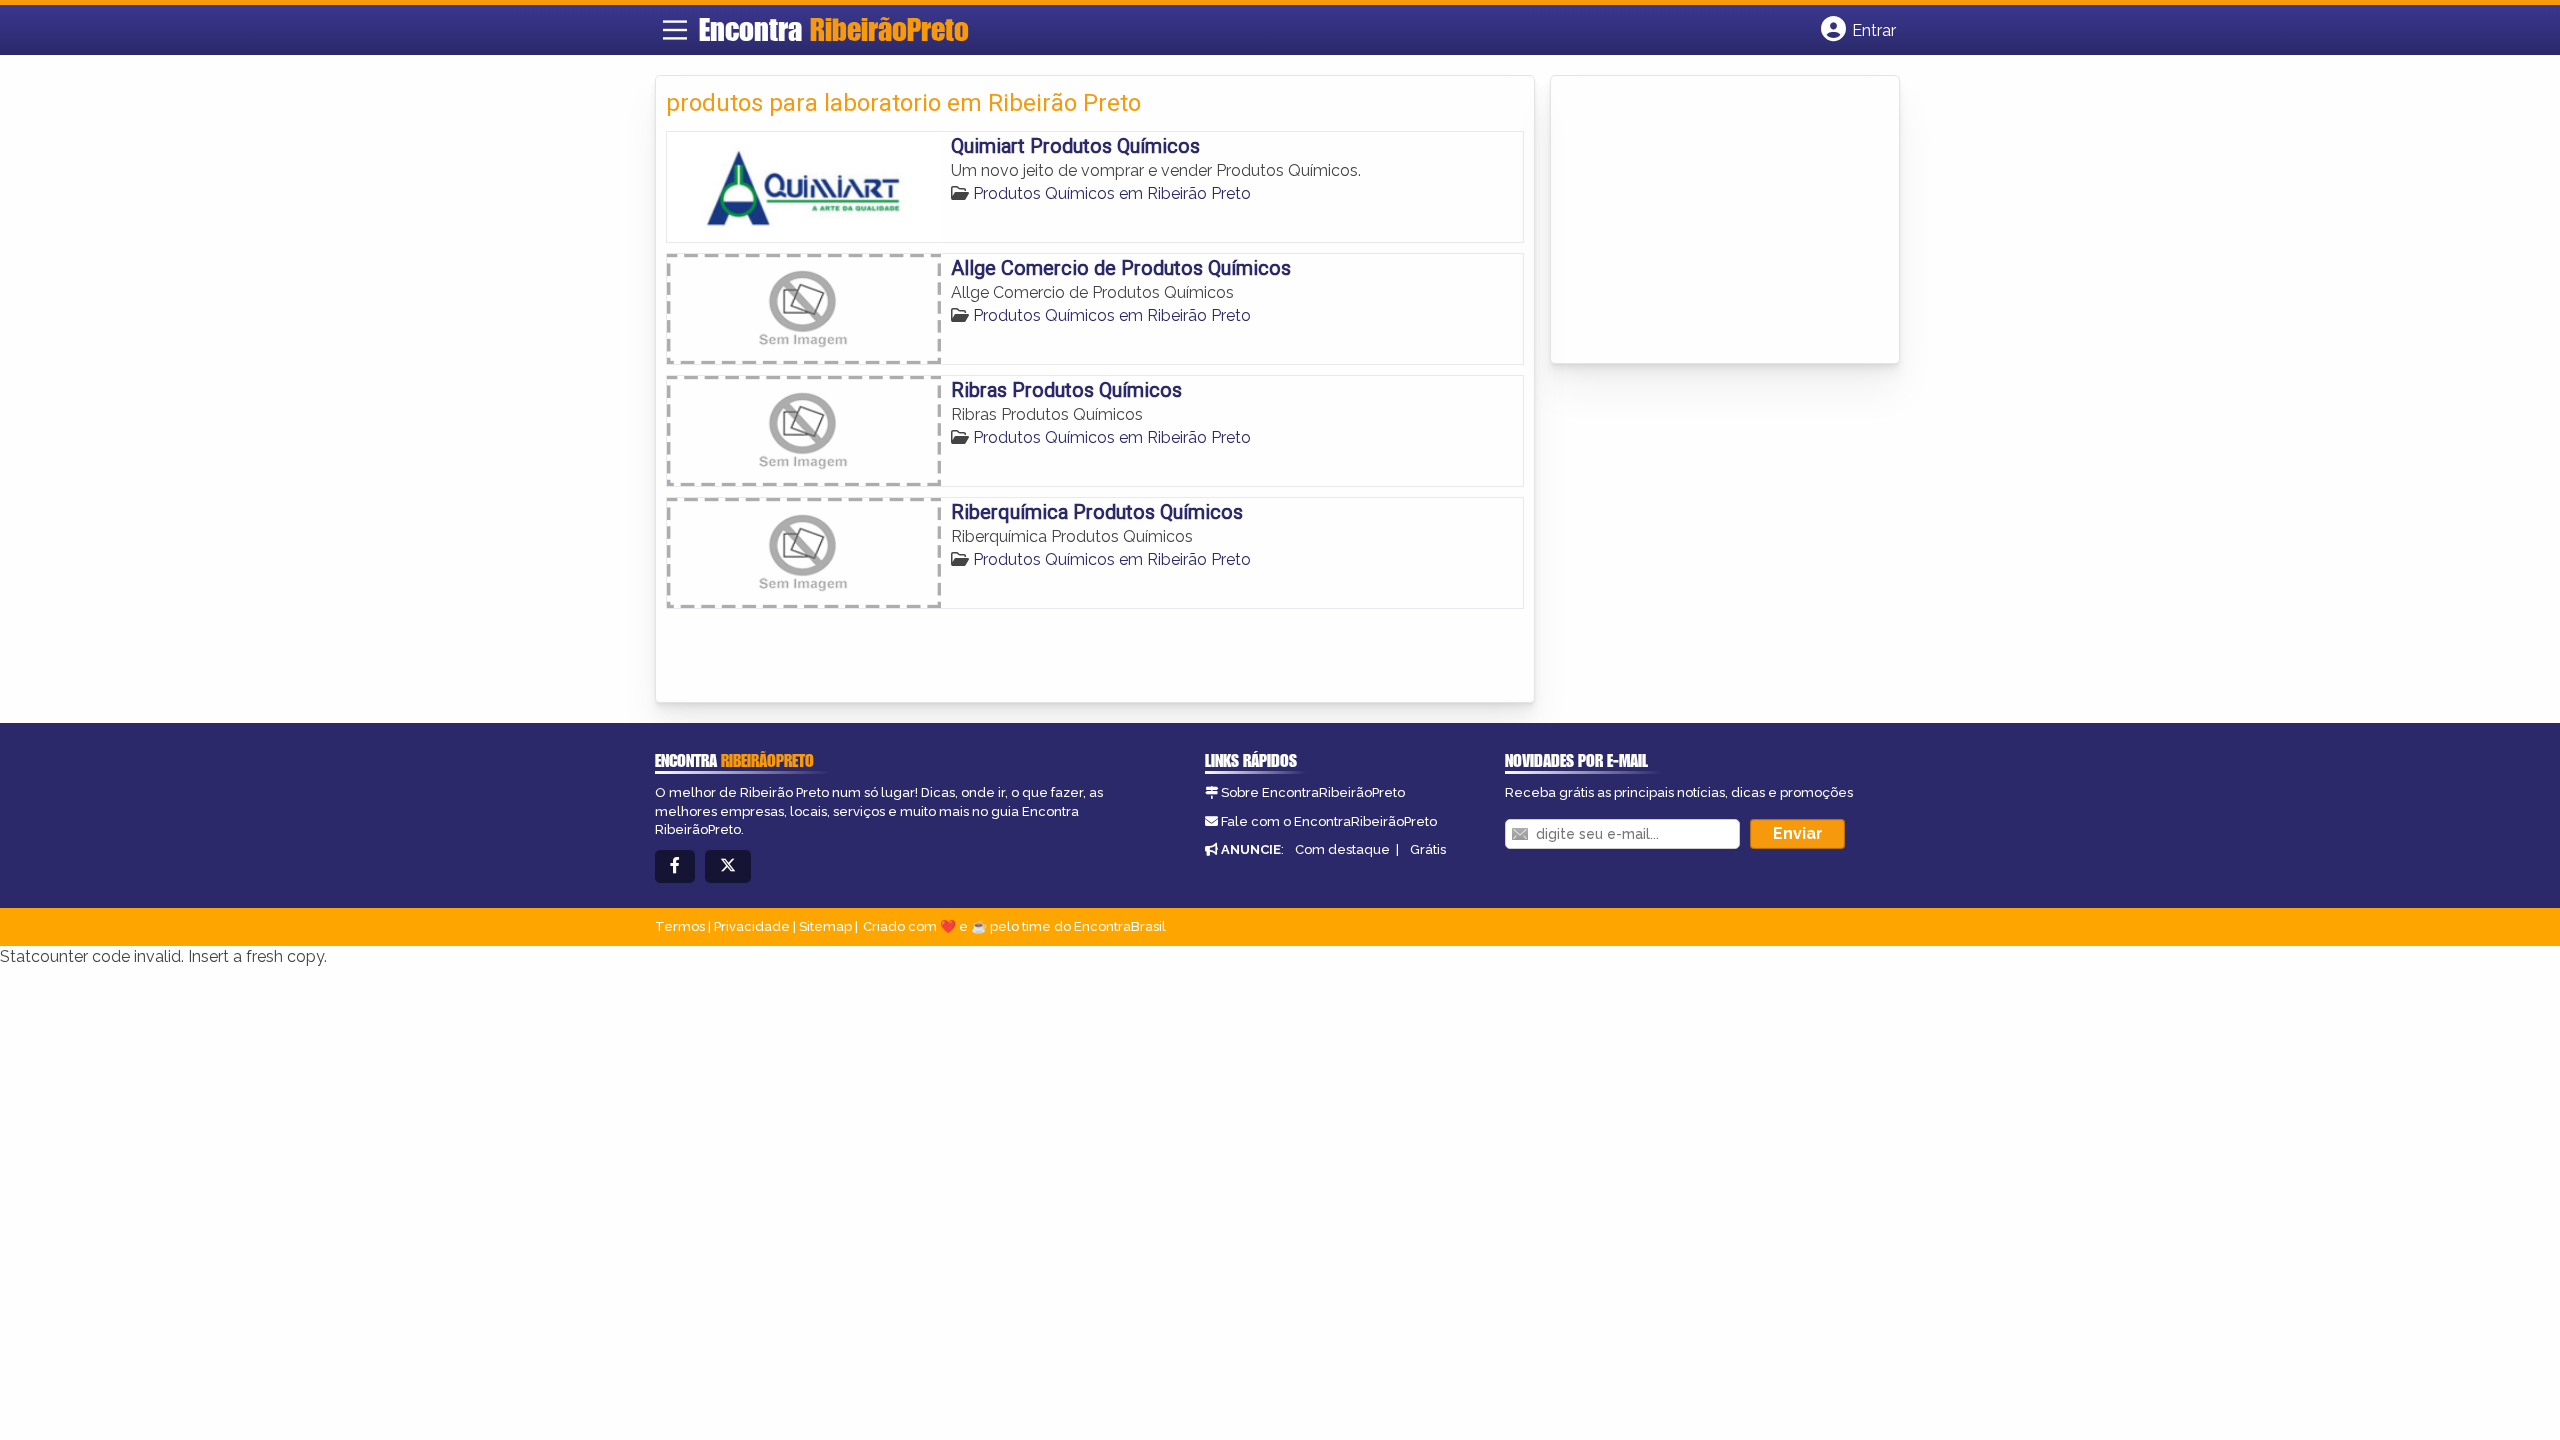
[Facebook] (675, 866)
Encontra (834, 29)
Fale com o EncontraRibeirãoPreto (1329, 821)
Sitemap (825, 926)
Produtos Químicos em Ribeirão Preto (1112, 193)
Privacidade (752, 926)
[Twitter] (728, 866)
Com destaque (1342, 849)
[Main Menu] (675, 30)
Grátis (1428, 849)
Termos (680, 926)
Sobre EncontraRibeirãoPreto (1313, 792)
